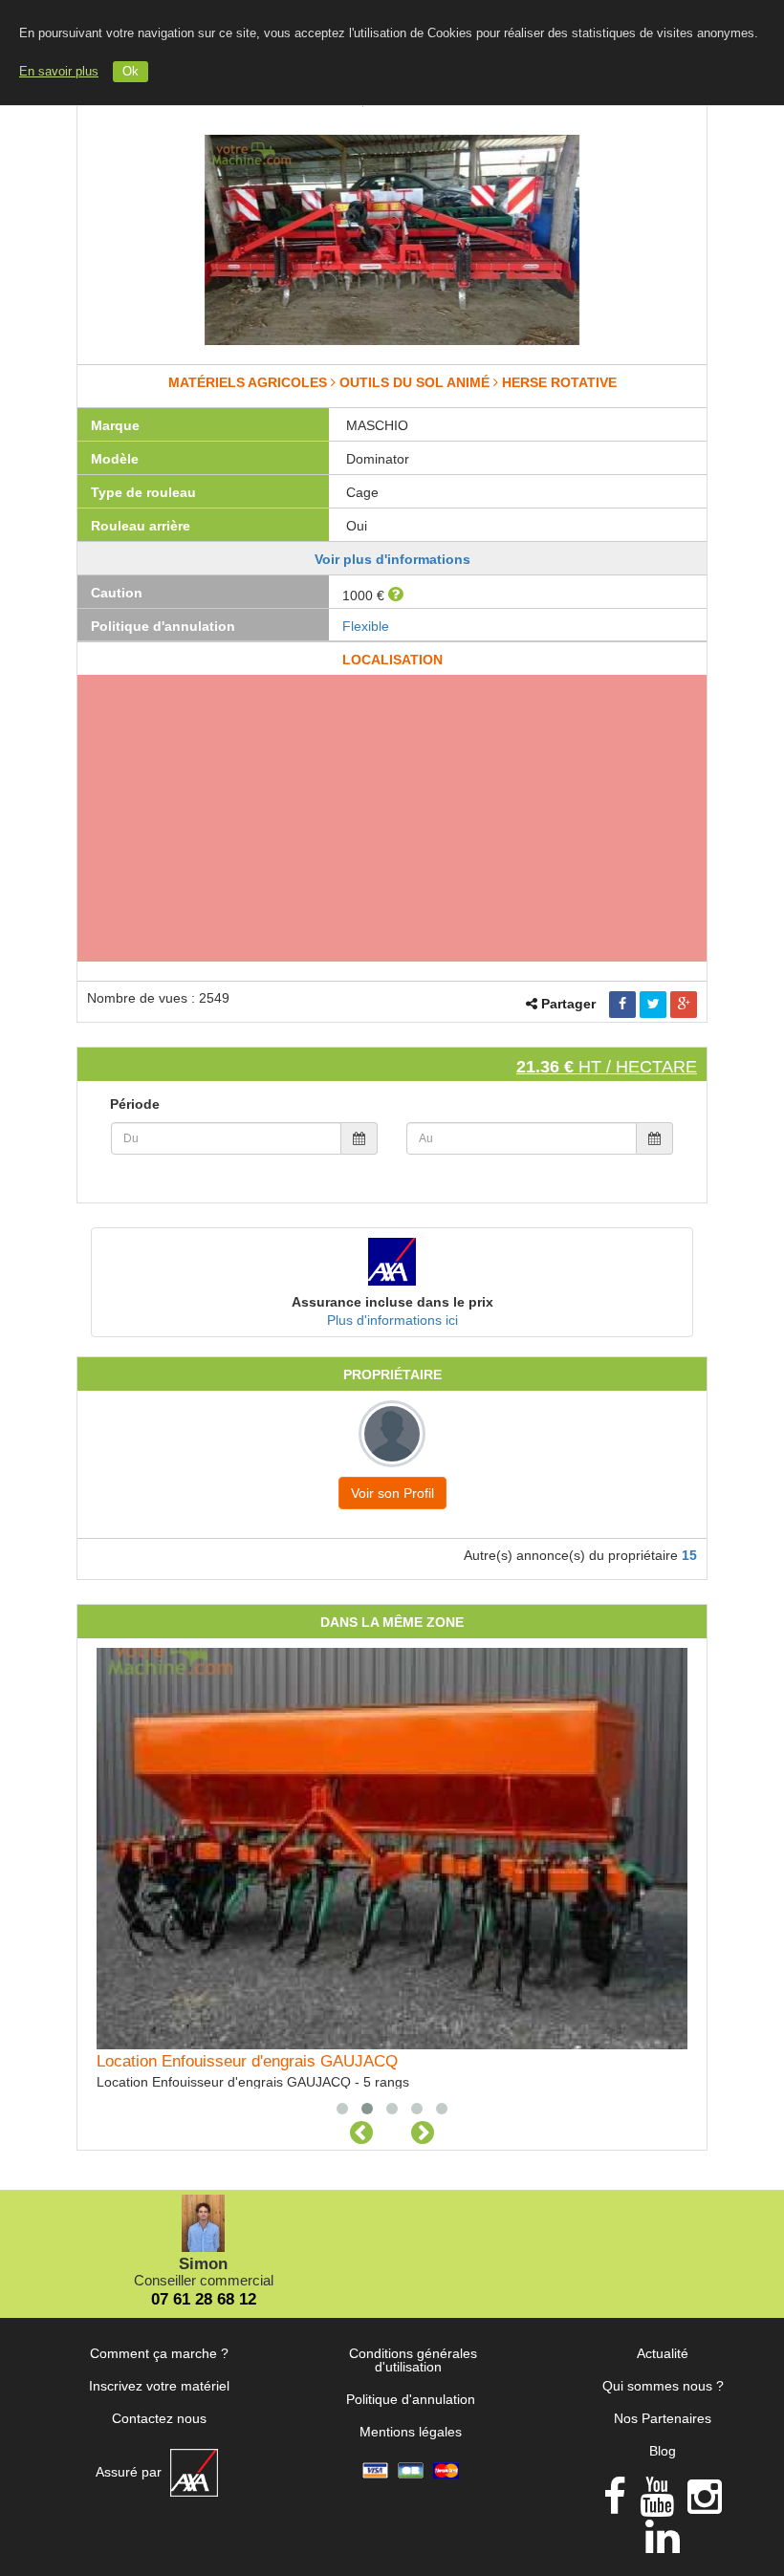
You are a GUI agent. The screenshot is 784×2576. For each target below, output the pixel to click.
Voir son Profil (392, 1493)
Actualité (663, 2353)
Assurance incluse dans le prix (392, 1302)
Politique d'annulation (411, 2399)
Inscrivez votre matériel (159, 2386)
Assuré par (131, 2472)
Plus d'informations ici (392, 1320)
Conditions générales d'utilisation (413, 2360)
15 (689, 1555)
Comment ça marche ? (159, 2353)
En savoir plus (59, 72)
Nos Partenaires (663, 2418)
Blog (663, 2451)
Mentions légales (411, 2432)
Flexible (366, 626)
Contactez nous (159, 2418)
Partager (568, 1004)
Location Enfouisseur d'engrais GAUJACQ (247, 2061)
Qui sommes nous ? (663, 2386)
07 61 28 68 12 (204, 2299)
